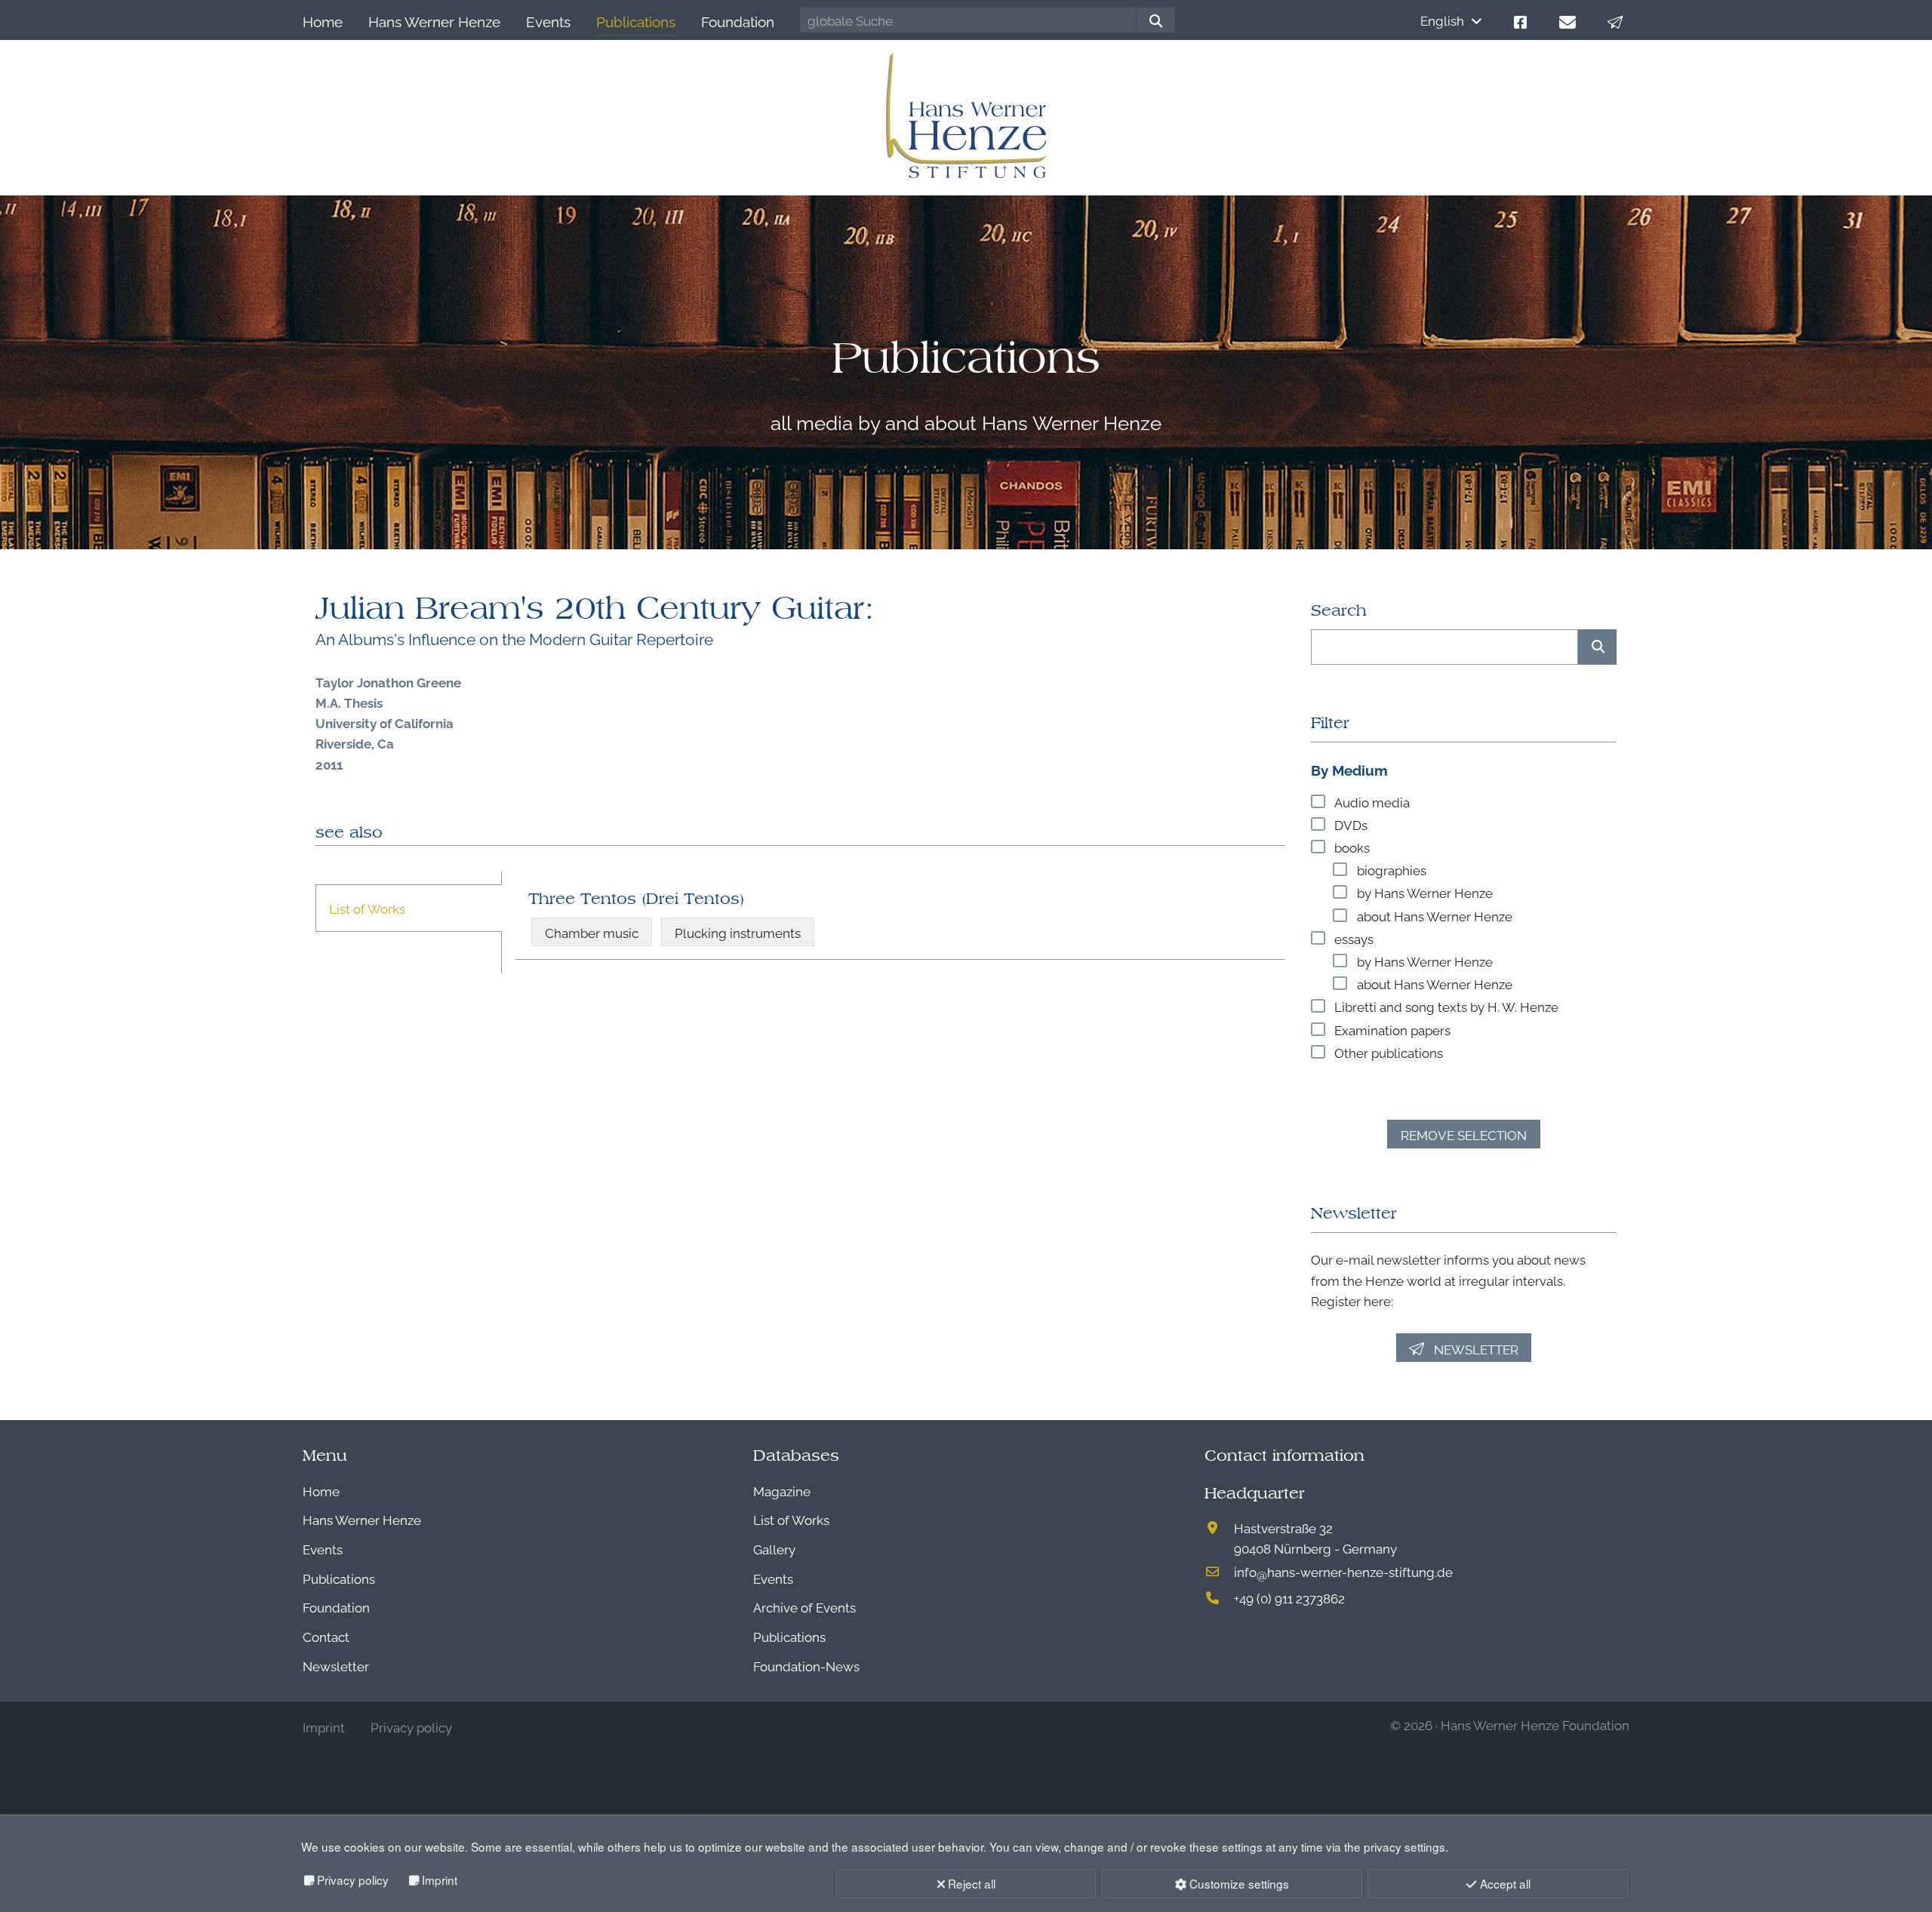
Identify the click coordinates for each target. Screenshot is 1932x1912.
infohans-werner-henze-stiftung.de (1343, 1571)
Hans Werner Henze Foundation (1535, 1724)
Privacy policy (353, 1880)
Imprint (440, 1880)
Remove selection (1464, 1134)
